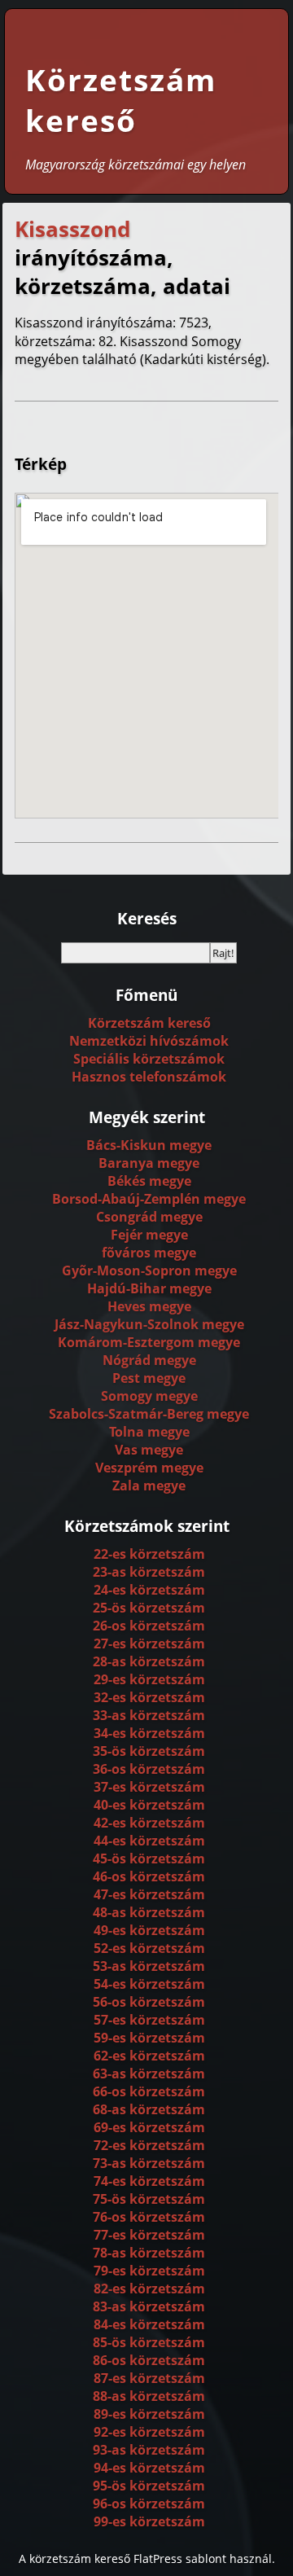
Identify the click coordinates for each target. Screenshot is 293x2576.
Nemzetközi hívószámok (149, 1041)
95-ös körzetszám (149, 2486)
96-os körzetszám (149, 2504)
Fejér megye (149, 1235)
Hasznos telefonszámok (149, 1077)
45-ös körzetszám (149, 1858)
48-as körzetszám (149, 1912)
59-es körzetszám (149, 2038)
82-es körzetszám (149, 2289)
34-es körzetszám (149, 1733)
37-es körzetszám (149, 1787)
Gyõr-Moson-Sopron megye (149, 1270)
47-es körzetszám (149, 1894)
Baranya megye (149, 1163)
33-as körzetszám (149, 1715)
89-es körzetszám (149, 2414)
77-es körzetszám (149, 2235)
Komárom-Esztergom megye (149, 1342)
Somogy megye (149, 1396)
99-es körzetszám (149, 2521)
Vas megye (149, 1450)
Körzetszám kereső (121, 100)
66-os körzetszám (149, 2091)
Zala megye (149, 1485)
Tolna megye (149, 1432)
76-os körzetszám (149, 2217)
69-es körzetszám (149, 2127)
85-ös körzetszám (149, 2342)
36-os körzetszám (149, 1769)
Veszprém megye (149, 1468)
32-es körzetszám (149, 1697)
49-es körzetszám (149, 1930)
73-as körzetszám (149, 2163)
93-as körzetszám (149, 2450)
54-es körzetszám (149, 1984)
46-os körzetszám (149, 1876)
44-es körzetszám (149, 1841)
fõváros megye (149, 1253)
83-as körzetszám (149, 2306)
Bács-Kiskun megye (149, 1145)
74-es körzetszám (149, 2181)
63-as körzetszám (149, 2074)
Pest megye (149, 1378)
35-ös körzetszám (149, 1751)
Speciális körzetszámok (149, 1059)
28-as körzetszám (149, 1661)
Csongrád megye (149, 1217)
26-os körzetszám (149, 1626)
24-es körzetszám (149, 1590)
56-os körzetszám (149, 2002)
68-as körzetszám (149, 2109)
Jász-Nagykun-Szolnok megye (149, 1324)
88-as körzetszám (149, 2396)
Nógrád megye (149, 1360)
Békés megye (149, 1181)
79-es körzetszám (149, 2271)
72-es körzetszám (149, 2145)
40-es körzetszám (149, 1805)
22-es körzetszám (149, 1554)
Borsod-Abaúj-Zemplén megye (149, 1199)
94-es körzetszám (149, 2468)
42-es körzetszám (149, 1823)
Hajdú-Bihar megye (149, 1288)
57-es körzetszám (149, 2020)
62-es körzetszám (149, 2056)
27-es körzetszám (149, 1643)
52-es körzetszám (149, 1948)
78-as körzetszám (149, 2253)
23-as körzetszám (149, 1572)
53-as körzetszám (149, 1966)
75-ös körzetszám (149, 2199)
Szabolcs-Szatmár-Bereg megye (149, 1414)
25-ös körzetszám (149, 1608)
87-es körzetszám (149, 2378)
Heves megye (149, 1306)
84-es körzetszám (149, 2324)
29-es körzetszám (149, 1679)
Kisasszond (72, 229)
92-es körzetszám (149, 2432)
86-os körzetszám (149, 2360)
